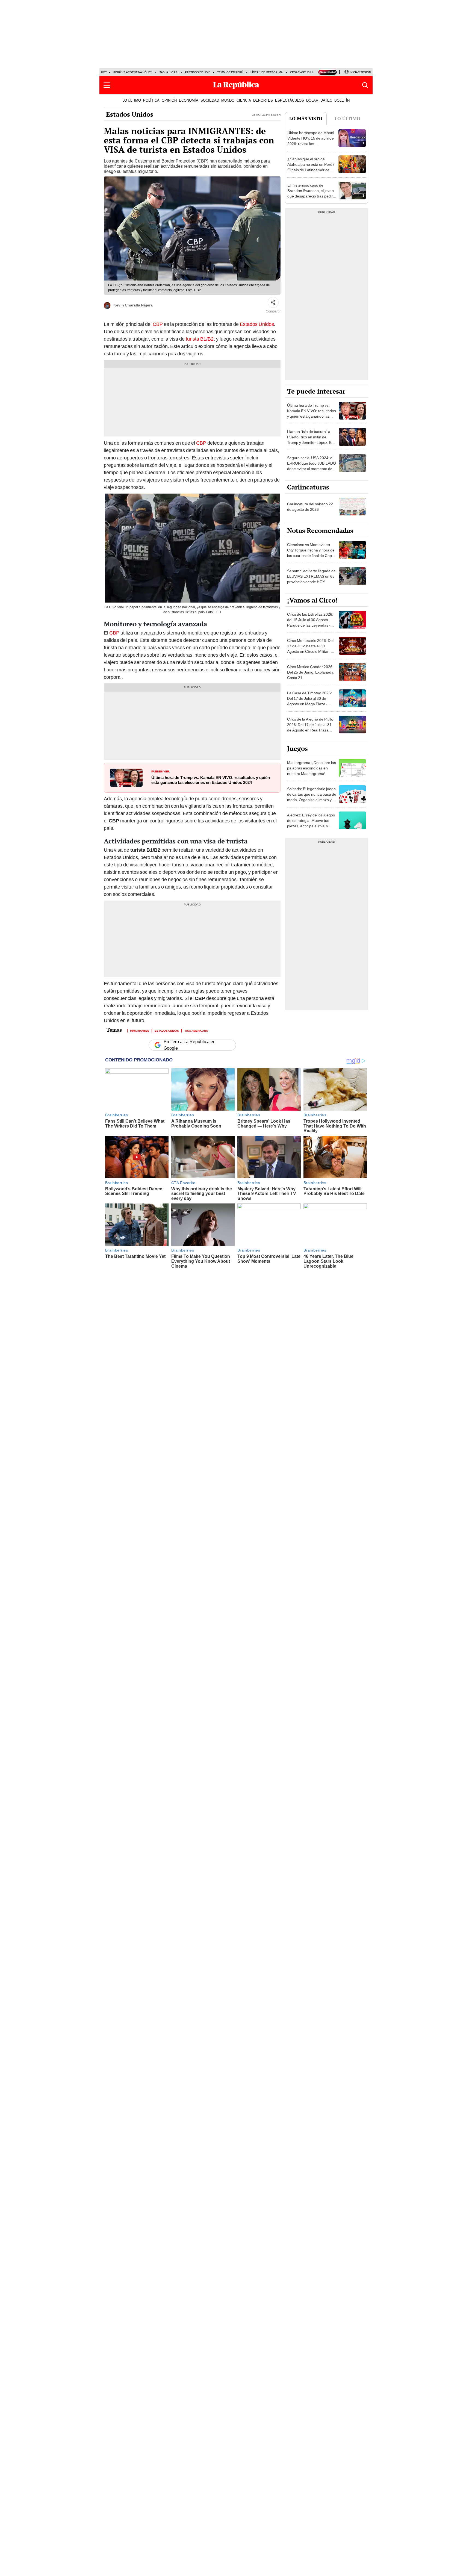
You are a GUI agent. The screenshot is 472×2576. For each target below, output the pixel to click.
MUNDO (228, 100)
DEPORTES (263, 100)
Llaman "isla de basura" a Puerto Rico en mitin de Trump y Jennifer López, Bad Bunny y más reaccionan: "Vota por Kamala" (312, 442)
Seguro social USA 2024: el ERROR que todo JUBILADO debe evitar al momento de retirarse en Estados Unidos (312, 466)
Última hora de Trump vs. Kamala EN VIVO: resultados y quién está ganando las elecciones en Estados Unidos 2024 (211, 780)
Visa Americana (196, 1030)
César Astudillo (303, 72)
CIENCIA (244, 100)
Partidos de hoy (197, 72)
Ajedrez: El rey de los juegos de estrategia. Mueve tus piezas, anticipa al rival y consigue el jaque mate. (311, 823)
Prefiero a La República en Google (190, 1045)
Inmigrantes (140, 1030)
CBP (158, 324)
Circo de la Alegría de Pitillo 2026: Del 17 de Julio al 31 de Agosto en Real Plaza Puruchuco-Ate (310, 727)
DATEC (326, 100)
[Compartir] (273, 302)
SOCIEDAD (210, 100)
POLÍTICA (151, 100)
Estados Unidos (130, 114)
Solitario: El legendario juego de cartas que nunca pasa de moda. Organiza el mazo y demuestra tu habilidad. (312, 797)
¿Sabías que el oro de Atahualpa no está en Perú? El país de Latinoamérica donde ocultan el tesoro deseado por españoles (311, 170)
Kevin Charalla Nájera (133, 305)
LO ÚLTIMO (132, 100)
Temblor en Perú (230, 72)
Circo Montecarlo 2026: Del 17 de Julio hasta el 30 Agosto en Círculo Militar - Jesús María (310, 649)
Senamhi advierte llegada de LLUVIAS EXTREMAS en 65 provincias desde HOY (311, 576)
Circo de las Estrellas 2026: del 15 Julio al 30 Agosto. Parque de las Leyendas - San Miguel (310, 622)
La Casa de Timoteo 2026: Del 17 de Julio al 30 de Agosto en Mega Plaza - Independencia (309, 701)
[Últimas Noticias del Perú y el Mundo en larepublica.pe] (236, 85)
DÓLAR (312, 100)
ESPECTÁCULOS (290, 100)
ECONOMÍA (189, 100)
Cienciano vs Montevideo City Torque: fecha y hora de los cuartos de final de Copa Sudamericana (311, 553)
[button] (107, 85)
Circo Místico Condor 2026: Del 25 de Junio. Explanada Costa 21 (310, 672)
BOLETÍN (342, 100)
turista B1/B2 (200, 339)
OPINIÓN (169, 100)
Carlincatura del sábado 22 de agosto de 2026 (310, 507)
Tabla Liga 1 (169, 72)
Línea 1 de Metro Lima (267, 72)
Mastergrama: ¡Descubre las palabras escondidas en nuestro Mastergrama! (312, 768)
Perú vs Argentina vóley (133, 72)
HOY (104, 72)
